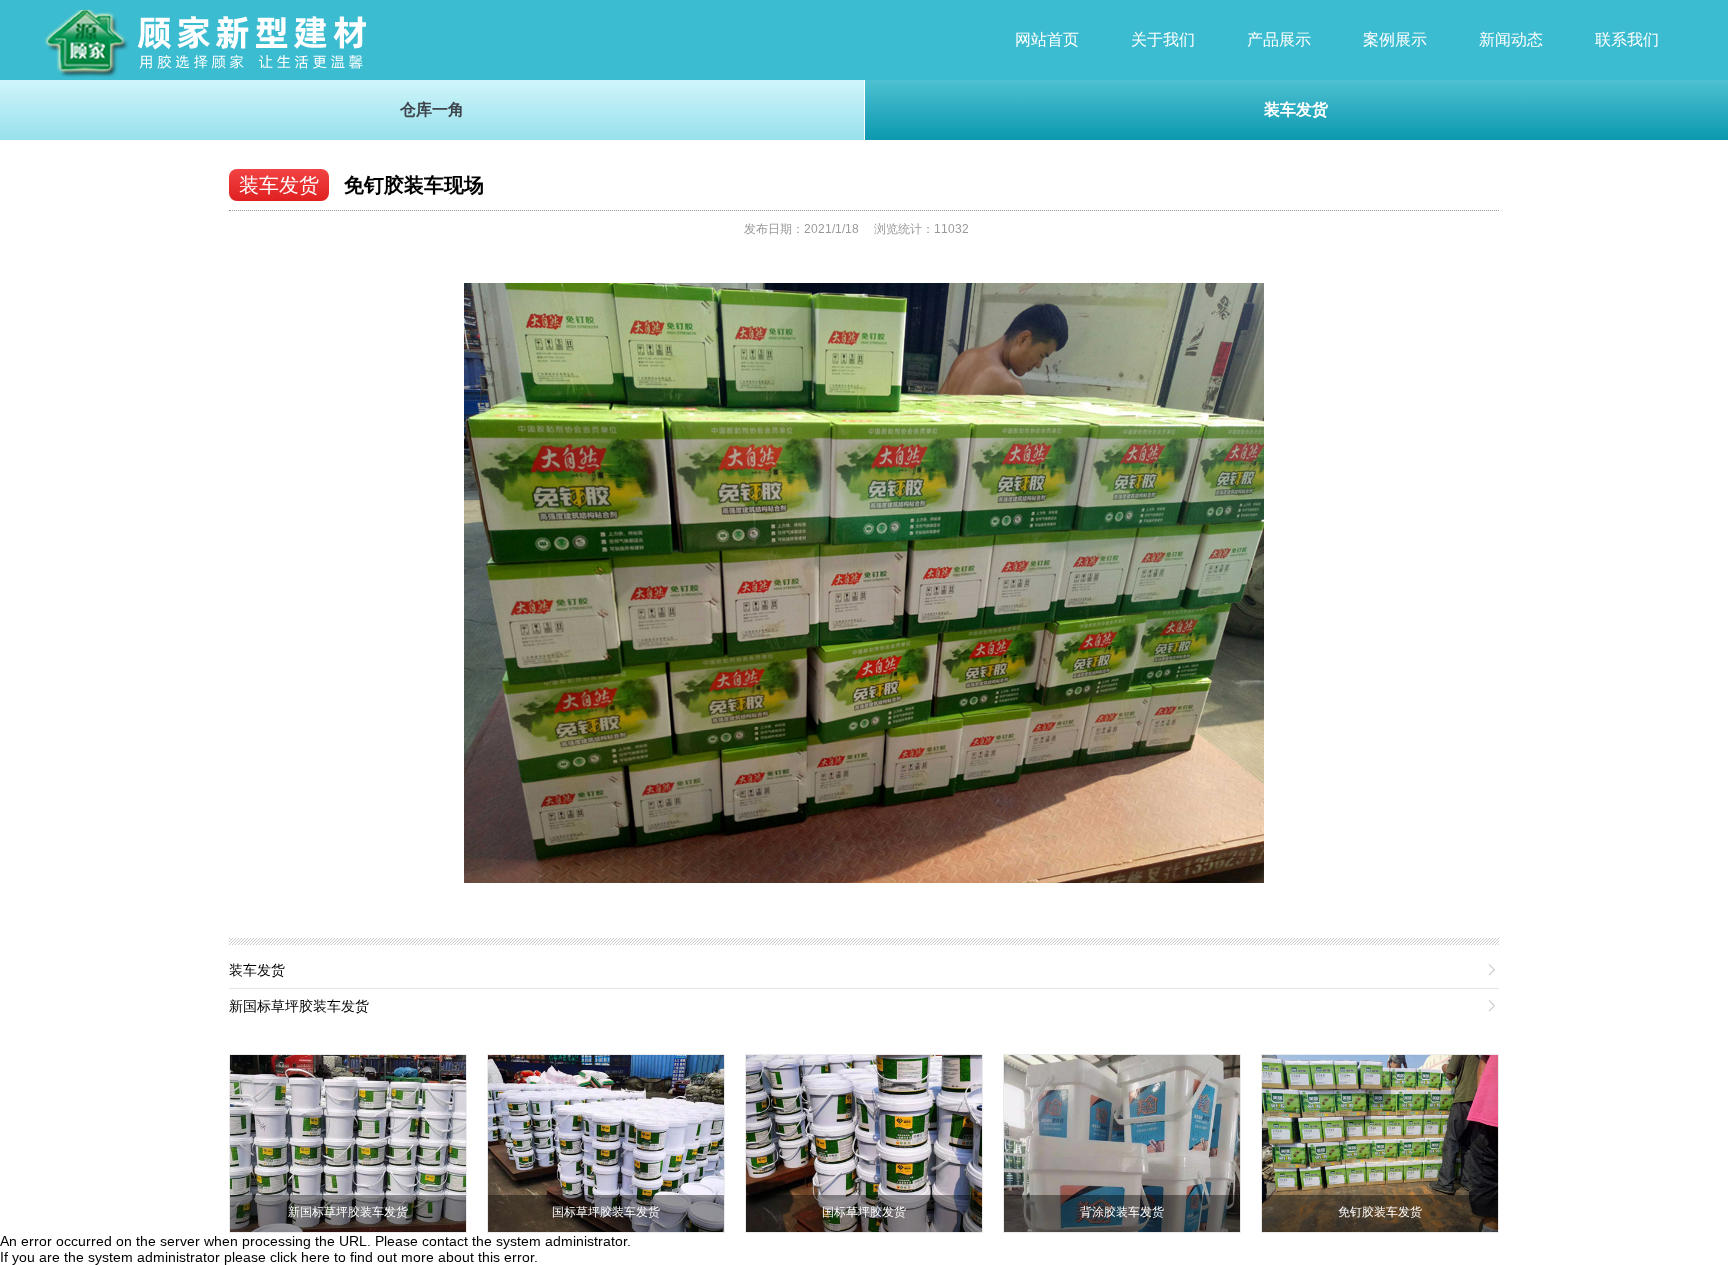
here (315, 1257)
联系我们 (1627, 39)
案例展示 (1395, 39)
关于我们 (1163, 39)
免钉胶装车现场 (414, 185)
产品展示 (1279, 39)
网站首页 (1047, 39)
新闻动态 (1511, 39)
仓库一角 (432, 109)
